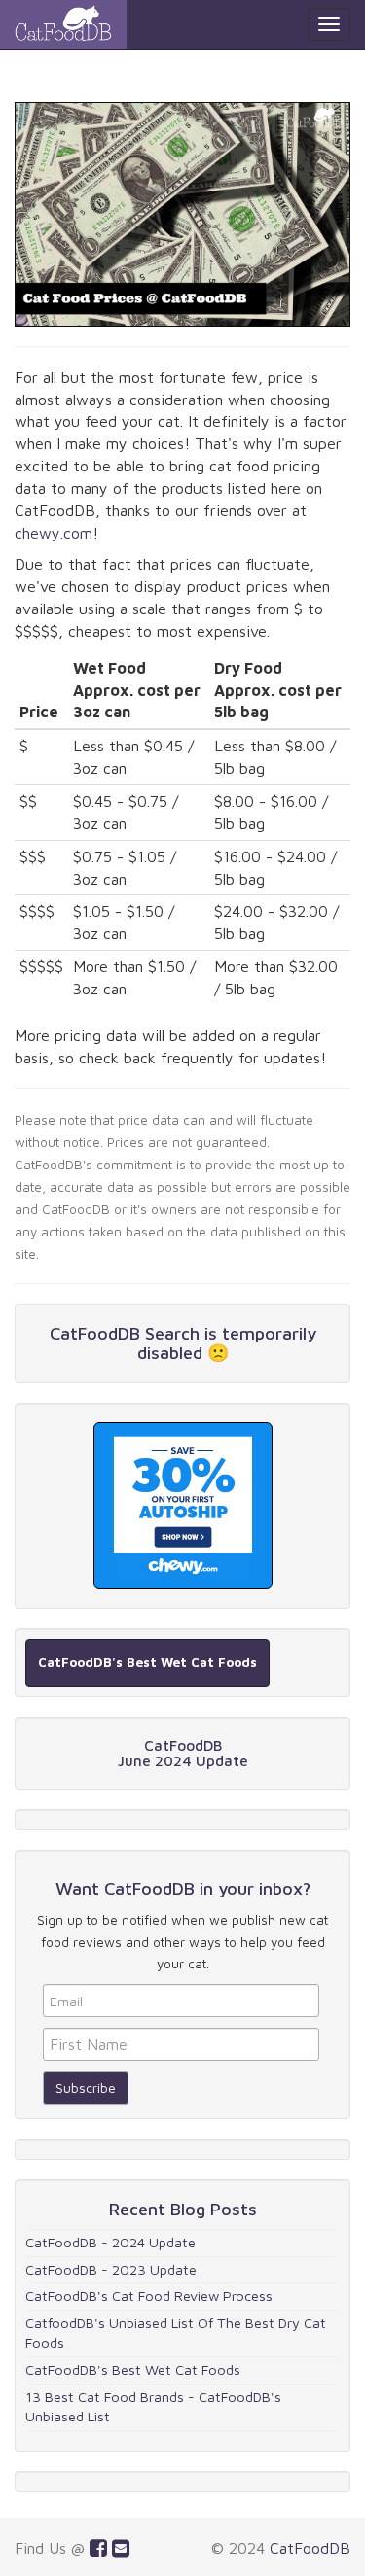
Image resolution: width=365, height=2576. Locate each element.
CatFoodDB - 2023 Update (111, 2269)
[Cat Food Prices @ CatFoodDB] (63, 24)
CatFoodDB (310, 2548)
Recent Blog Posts (183, 2209)
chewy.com (54, 533)
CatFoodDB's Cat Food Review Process (149, 2296)
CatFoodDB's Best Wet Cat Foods (133, 2369)
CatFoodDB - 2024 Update (110, 2242)
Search (172, 1333)
